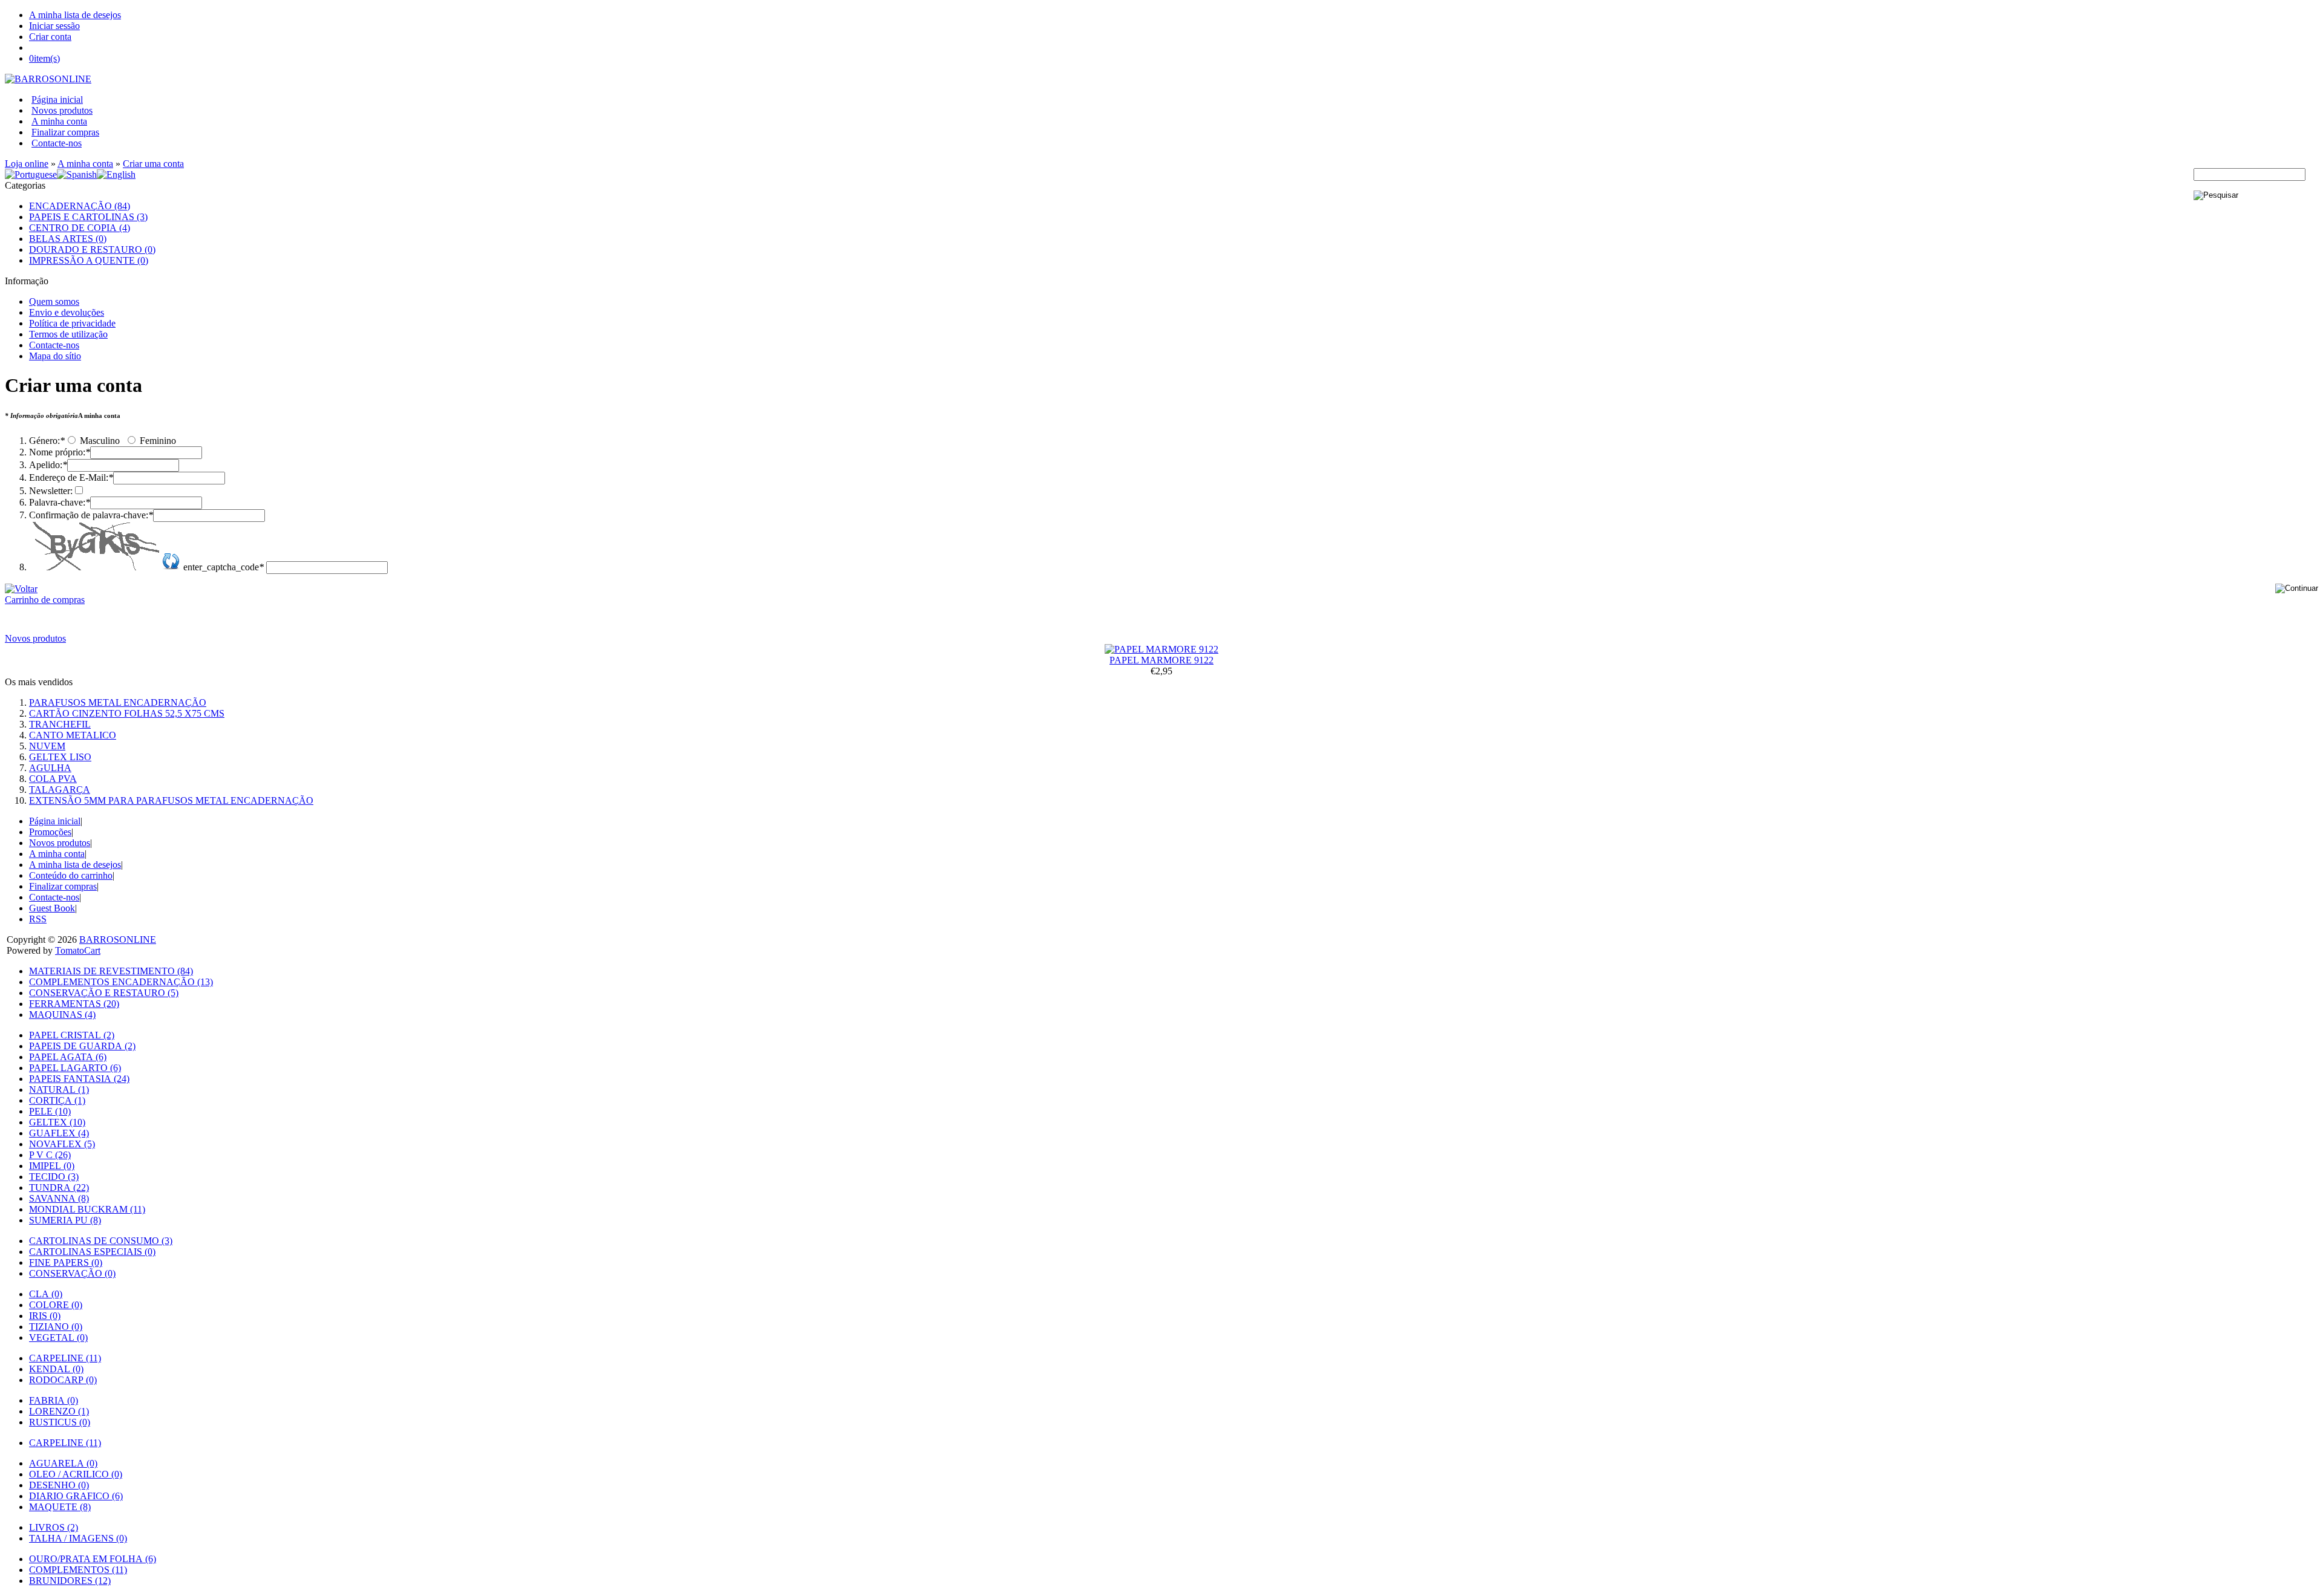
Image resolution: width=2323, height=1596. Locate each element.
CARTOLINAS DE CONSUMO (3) (101, 1241)
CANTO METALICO (73, 735)
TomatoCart (78, 950)
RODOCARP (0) (63, 1380)
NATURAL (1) (59, 1090)
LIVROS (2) (54, 1527)
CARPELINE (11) (65, 1358)
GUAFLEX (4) (59, 1133)
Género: (47, 441)
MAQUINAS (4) (62, 1015)
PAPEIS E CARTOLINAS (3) (88, 217)
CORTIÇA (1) (57, 1100)
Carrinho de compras (45, 600)
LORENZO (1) (59, 1411)
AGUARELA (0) (63, 1463)
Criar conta (50, 37)
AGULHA (50, 768)
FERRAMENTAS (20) (74, 1004)
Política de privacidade (72, 323)
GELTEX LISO (60, 757)
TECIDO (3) (54, 1177)
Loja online (27, 164)
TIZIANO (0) (56, 1327)
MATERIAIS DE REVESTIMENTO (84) (111, 971)
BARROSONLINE (118, 940)
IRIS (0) (45, 1316)
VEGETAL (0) (58, 1337)
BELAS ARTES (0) (68, 239)
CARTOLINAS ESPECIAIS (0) (92, 1252)
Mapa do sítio (55, 356)
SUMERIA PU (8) (65, 1220)
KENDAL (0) (56, 1369)
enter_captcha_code (224, 567)
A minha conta (59, 121)
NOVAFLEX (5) (62, 1144)
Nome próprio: (60, 452)
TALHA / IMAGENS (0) (78, 1538)
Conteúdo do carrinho (71, 875)
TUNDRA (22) (59, 1187)
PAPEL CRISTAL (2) (72, 1035)
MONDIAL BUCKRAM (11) (87, 1209)
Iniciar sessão (54, 26)
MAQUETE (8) (60, 1507)
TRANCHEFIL (60, 724)
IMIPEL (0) (52, 1166)
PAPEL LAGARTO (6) (75, 1068)
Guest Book (52, 908)
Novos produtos (62, 110)
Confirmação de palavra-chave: (91, 515)
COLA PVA (53, 779)
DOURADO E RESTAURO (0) (92, 249)
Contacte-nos (57, 143)
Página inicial (57, 99)
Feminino (157, 441)
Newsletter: (51, 491)
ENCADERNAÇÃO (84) (80, 206)
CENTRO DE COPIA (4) (80, 228)
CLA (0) (46, 1294)
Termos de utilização (68, 334)
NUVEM (47, 746)
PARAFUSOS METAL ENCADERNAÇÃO (118, 702)
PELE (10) (50, 1111)
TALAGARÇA (60, 790)
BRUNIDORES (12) (70, 1581)
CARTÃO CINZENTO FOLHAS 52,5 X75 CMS (127, 713)
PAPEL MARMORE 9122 (1161, 660)
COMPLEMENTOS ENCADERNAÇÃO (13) (121, 982)
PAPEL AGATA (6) (68, 1057)
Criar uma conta (153, 164)
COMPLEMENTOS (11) (78, 1570)
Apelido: (48, 465)
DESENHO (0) (59, 1485)
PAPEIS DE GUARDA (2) (82, 1046)
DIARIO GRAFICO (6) (76, 1496)
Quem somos (54, 301)
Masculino (99, 441)
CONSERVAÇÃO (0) (72, 1273)
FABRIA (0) (54, 1400)
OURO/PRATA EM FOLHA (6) (93, 1559)
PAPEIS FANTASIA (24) (79, 1079)
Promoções (50, 832)
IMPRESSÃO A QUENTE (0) (89, 260)
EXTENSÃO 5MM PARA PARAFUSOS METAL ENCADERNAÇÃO (171, 800)
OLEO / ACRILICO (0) (76, 1474)
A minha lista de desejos (75, 15)
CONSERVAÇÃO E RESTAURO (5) (104, 993)
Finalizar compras (65, 132)
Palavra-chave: (60, 502)
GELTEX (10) (57, 1122)
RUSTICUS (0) (60, 1422)
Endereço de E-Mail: (71, 477)
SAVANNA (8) (59, 1198)
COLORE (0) (56, 1305)
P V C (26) (50, 1155)
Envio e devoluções (67, 312)
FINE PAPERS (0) (66, 1262)
